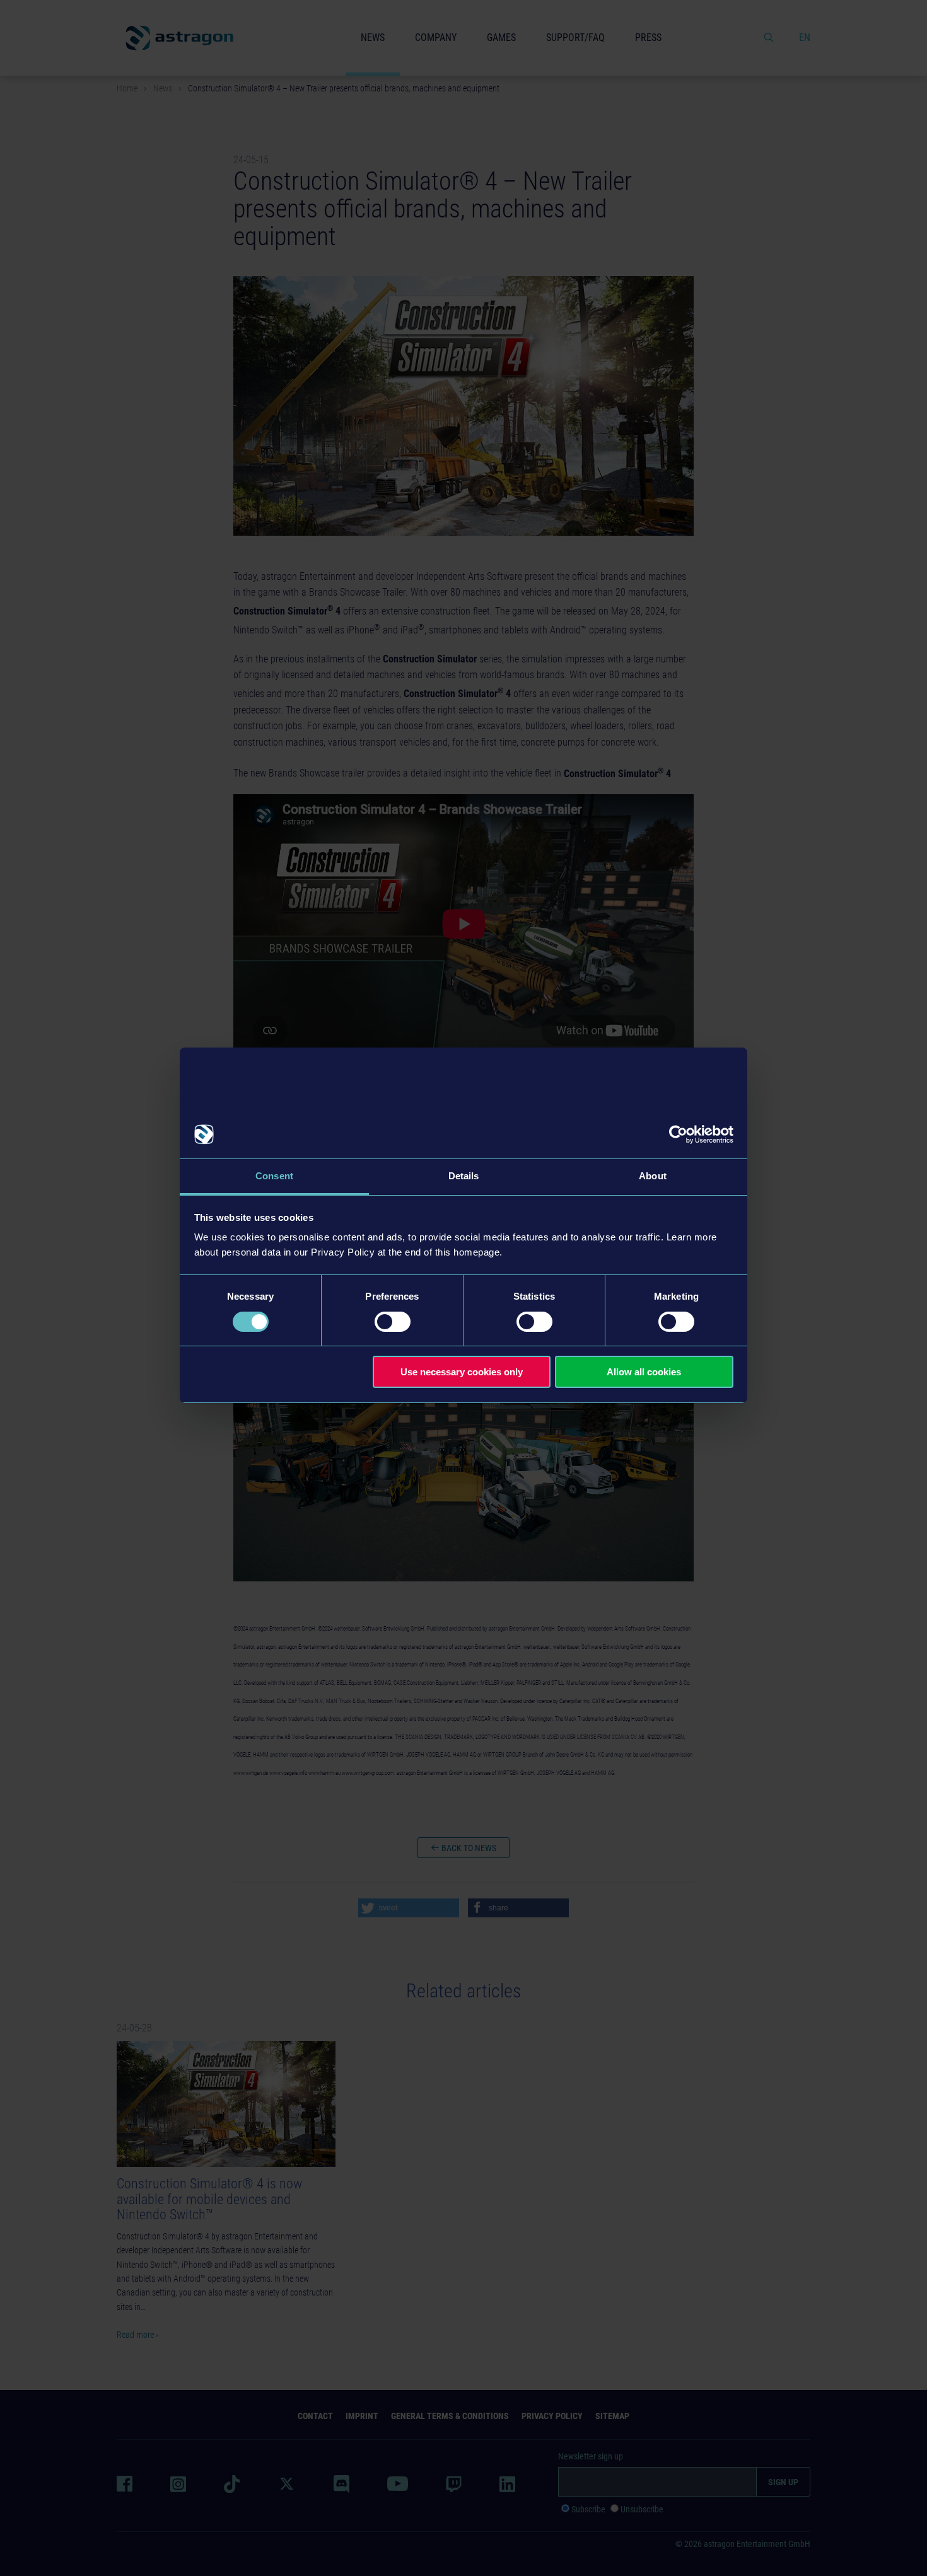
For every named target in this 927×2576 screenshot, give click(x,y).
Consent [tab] (274, 1176)
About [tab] (653, 1176)
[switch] (393, 1322)
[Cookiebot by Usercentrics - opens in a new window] (678, 1135)
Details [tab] (464, 1176)
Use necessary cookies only (462, 1372)
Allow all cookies (644, 1372)
